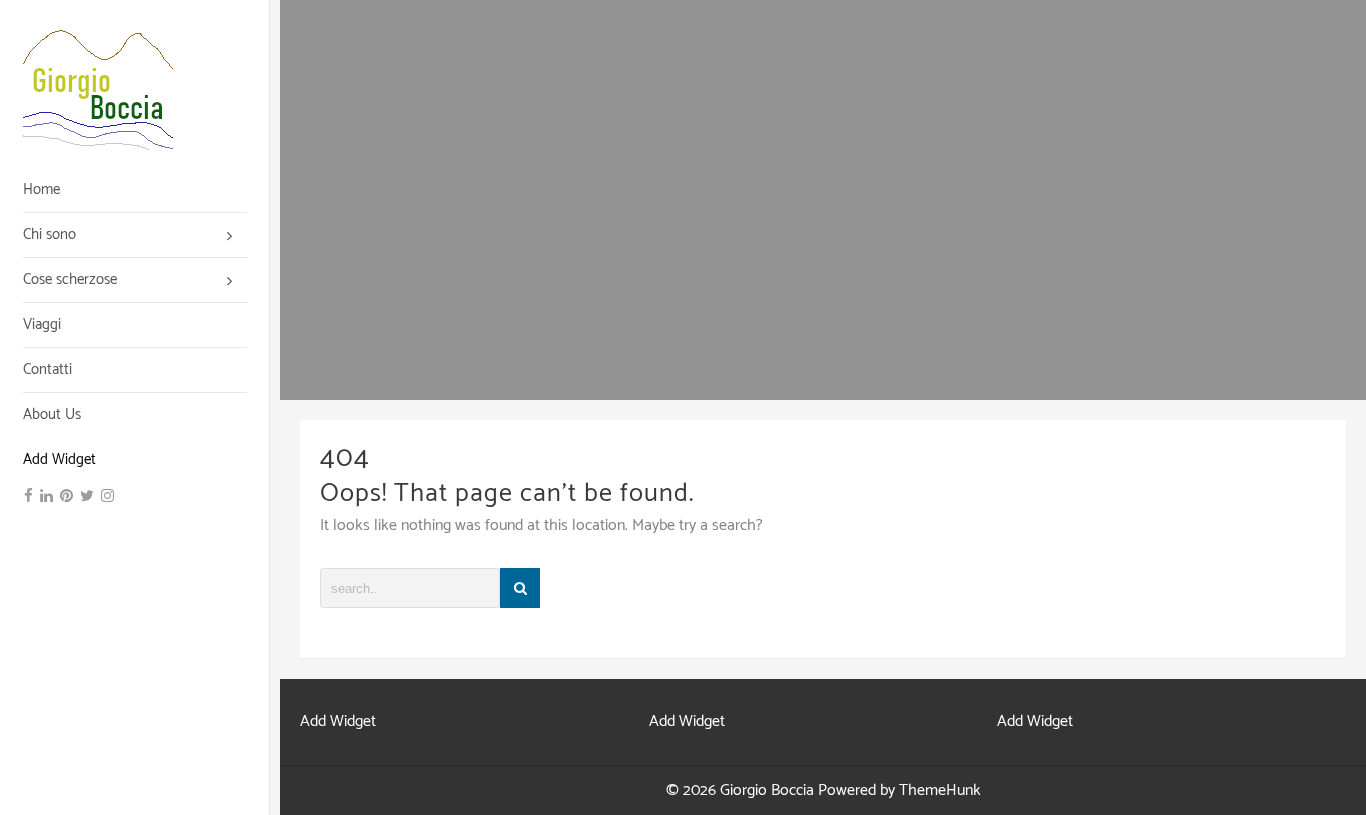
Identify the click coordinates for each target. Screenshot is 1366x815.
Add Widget (59, 459)
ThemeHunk (940, 790)
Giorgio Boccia (767, 790)
